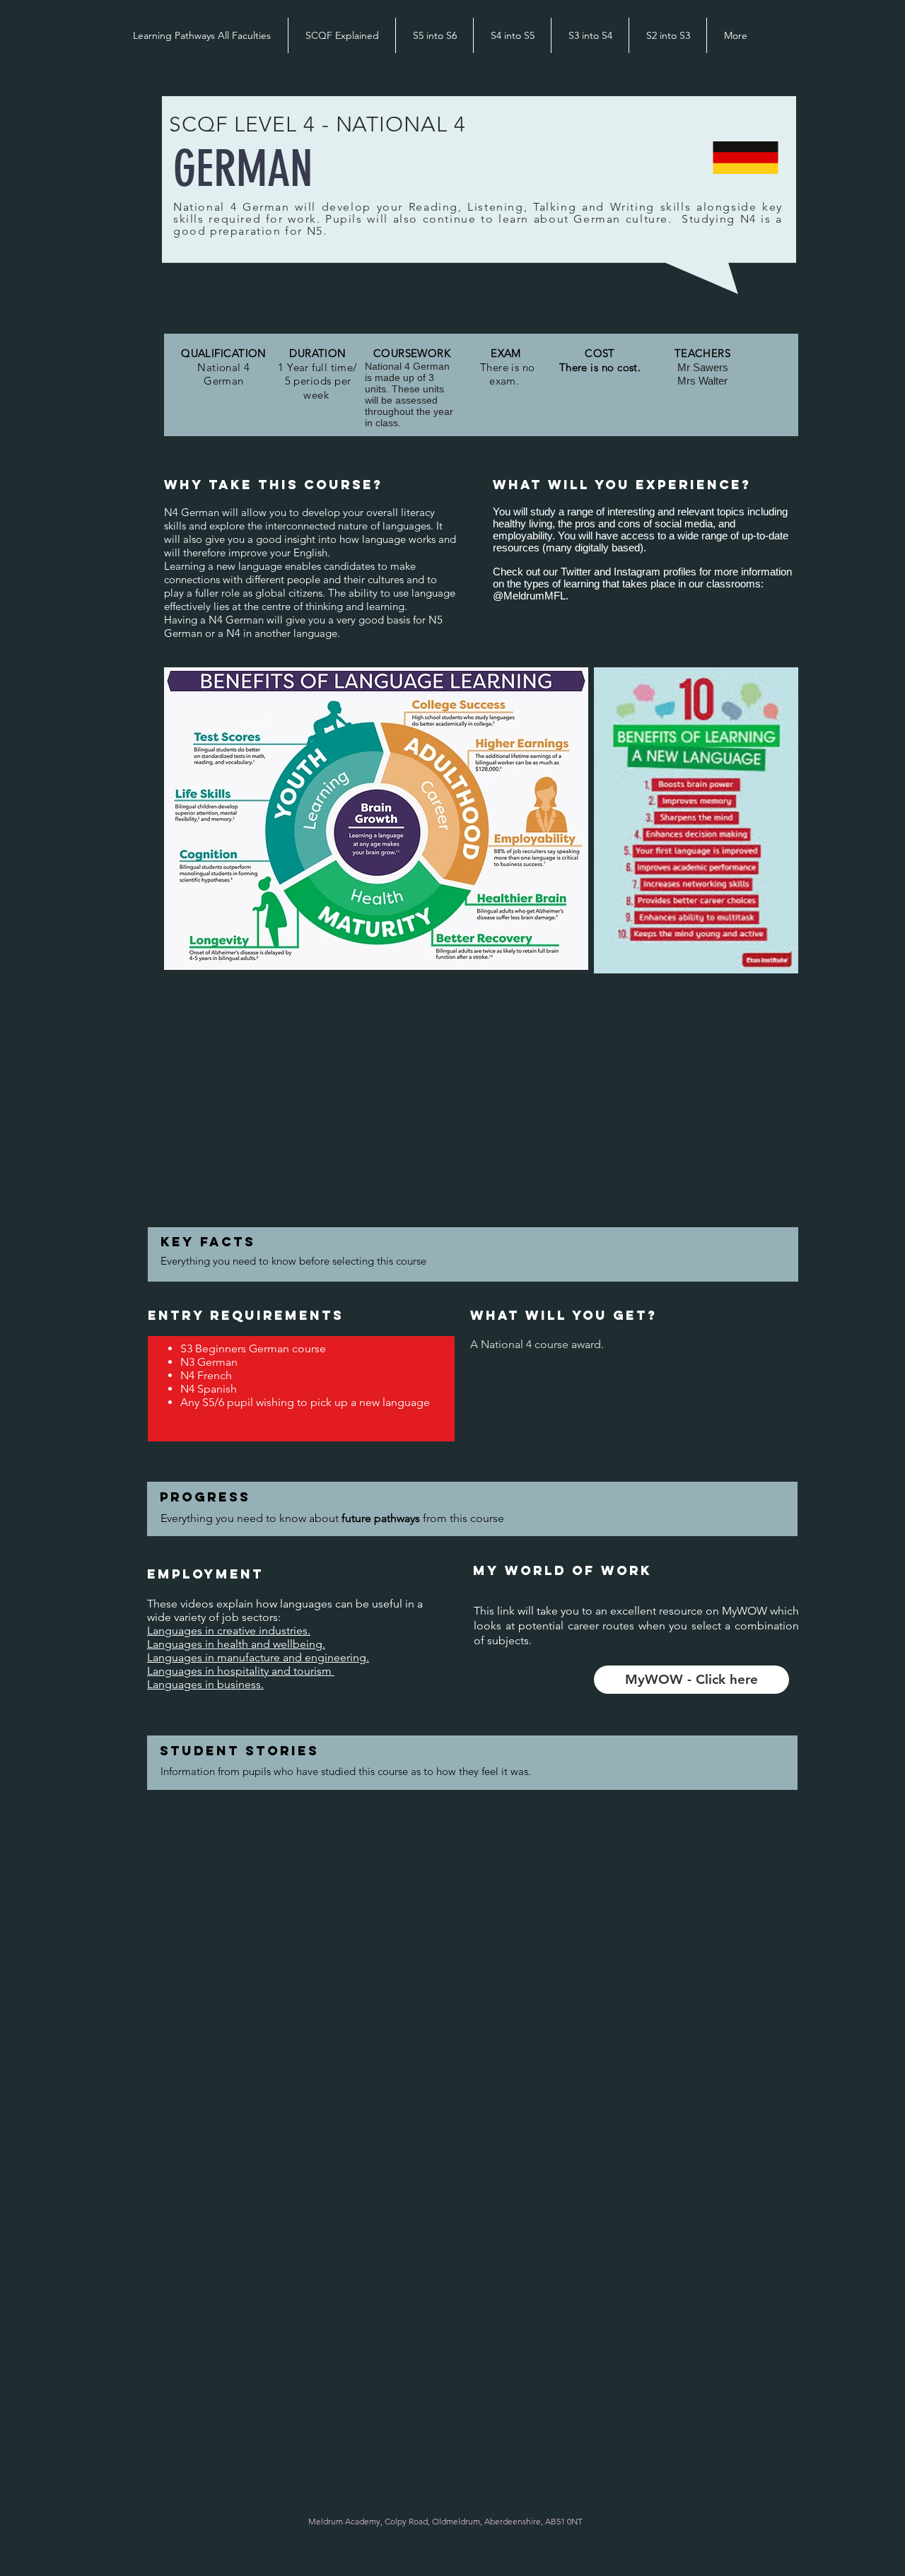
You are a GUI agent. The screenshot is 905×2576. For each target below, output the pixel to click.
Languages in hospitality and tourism (241, 1671)
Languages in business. (205, 1684)
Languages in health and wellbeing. (236, 1644)
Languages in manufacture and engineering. (258, 1657)
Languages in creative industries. (229, 1631)
